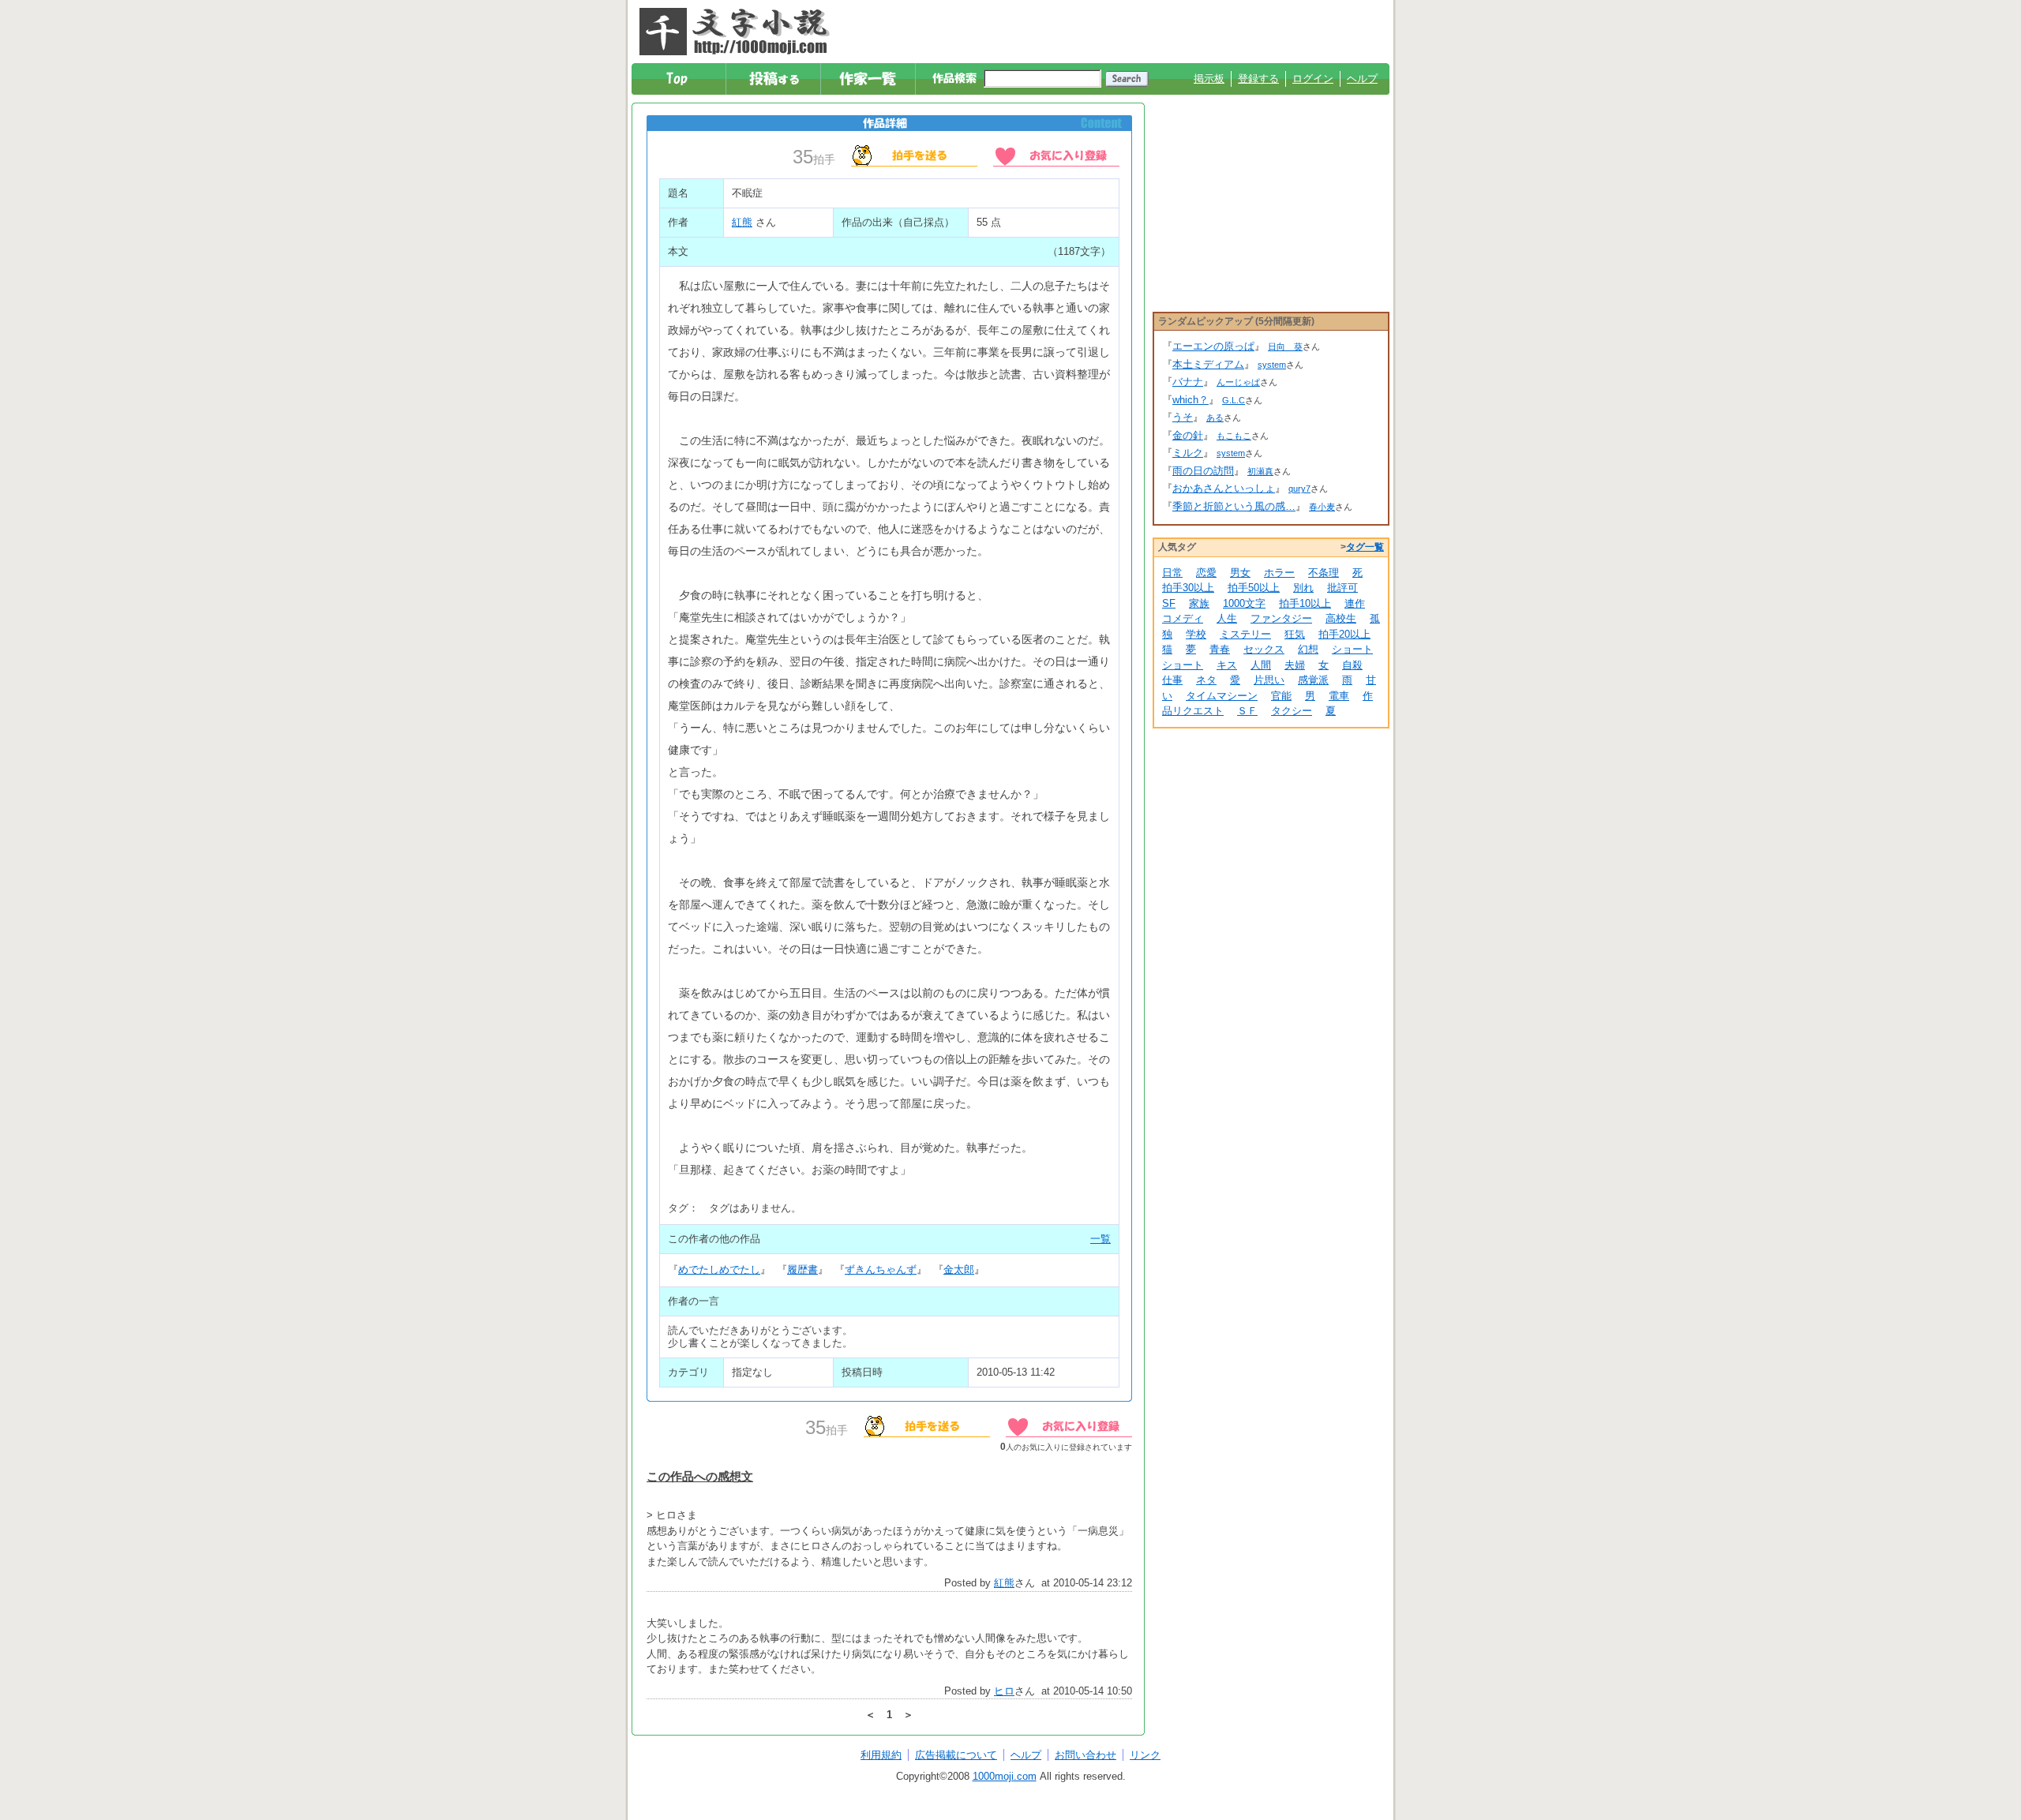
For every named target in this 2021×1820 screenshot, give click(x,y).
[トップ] (679, 79)
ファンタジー (1281, 618)
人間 (1261, 665)
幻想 (1308, 649)
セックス (1264, 649)
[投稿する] (774, 79)
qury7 (1299, 489)
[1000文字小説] (735, 32)
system (1272, 365)
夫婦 (1295, 665)
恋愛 (1206, 573)
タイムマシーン (1222, 696)
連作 (1355, 603)
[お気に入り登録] (1056, 155)
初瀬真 (1260, 471)
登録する (1258, 79)
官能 (1281, 696)
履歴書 (802, 1270)
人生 (1227, 618)
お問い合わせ (1085, 1755)
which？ (1190, 400)
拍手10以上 (1305, 603)
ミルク (1188, 453)
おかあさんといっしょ (1224, 488)
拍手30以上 (1188, 588)
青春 (1220, 649)
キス (1227, 665)
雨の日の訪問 (1203, 471)
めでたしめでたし (719, 1270)
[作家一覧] (869, 79)
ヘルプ (1362, 79)
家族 (1199, 603)
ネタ (1206, 680)
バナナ (1188, 382)
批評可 (1342, 588)
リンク (1145, 1755)
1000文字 (1244, 603)
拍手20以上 (1344, 634)
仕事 (1172, 680)
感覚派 (1313, 680)
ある (1215, 418)
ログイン (1313, 79)
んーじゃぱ (1238, 382)
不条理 (1324, 573)
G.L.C (1234, 400)
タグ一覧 (1365, 547)
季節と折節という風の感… (1234, 506)
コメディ (1183, 618)
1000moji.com (1005, 1776)
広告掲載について (956, 1755)
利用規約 (881, 1755)
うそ (1183, 417)
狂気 (1295, 634)
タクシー (1292, 711)
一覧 (1100, 1239)
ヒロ (1004, 1691)
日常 (1172, 573)
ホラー (1279, 573)
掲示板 (1209, 79)
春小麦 (1322, 507)
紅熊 (742, 222)
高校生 (1341, 618)
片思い (1269, 680)
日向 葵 (1285, 346)
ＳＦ (1247, 711)
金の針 (1188, 435)
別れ (1303, 588)
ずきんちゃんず (881, 1270)
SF (1169, 603)
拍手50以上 (1254, 588)
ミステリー (1245, 634)
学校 (1196, 634)
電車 (1339, 696)
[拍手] (914, 155)
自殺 (1352, 665)
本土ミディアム (1208, 364)
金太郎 (959, 1270)
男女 (1240, 573)
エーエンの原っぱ (1213, 346)
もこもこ (1234, 436)
